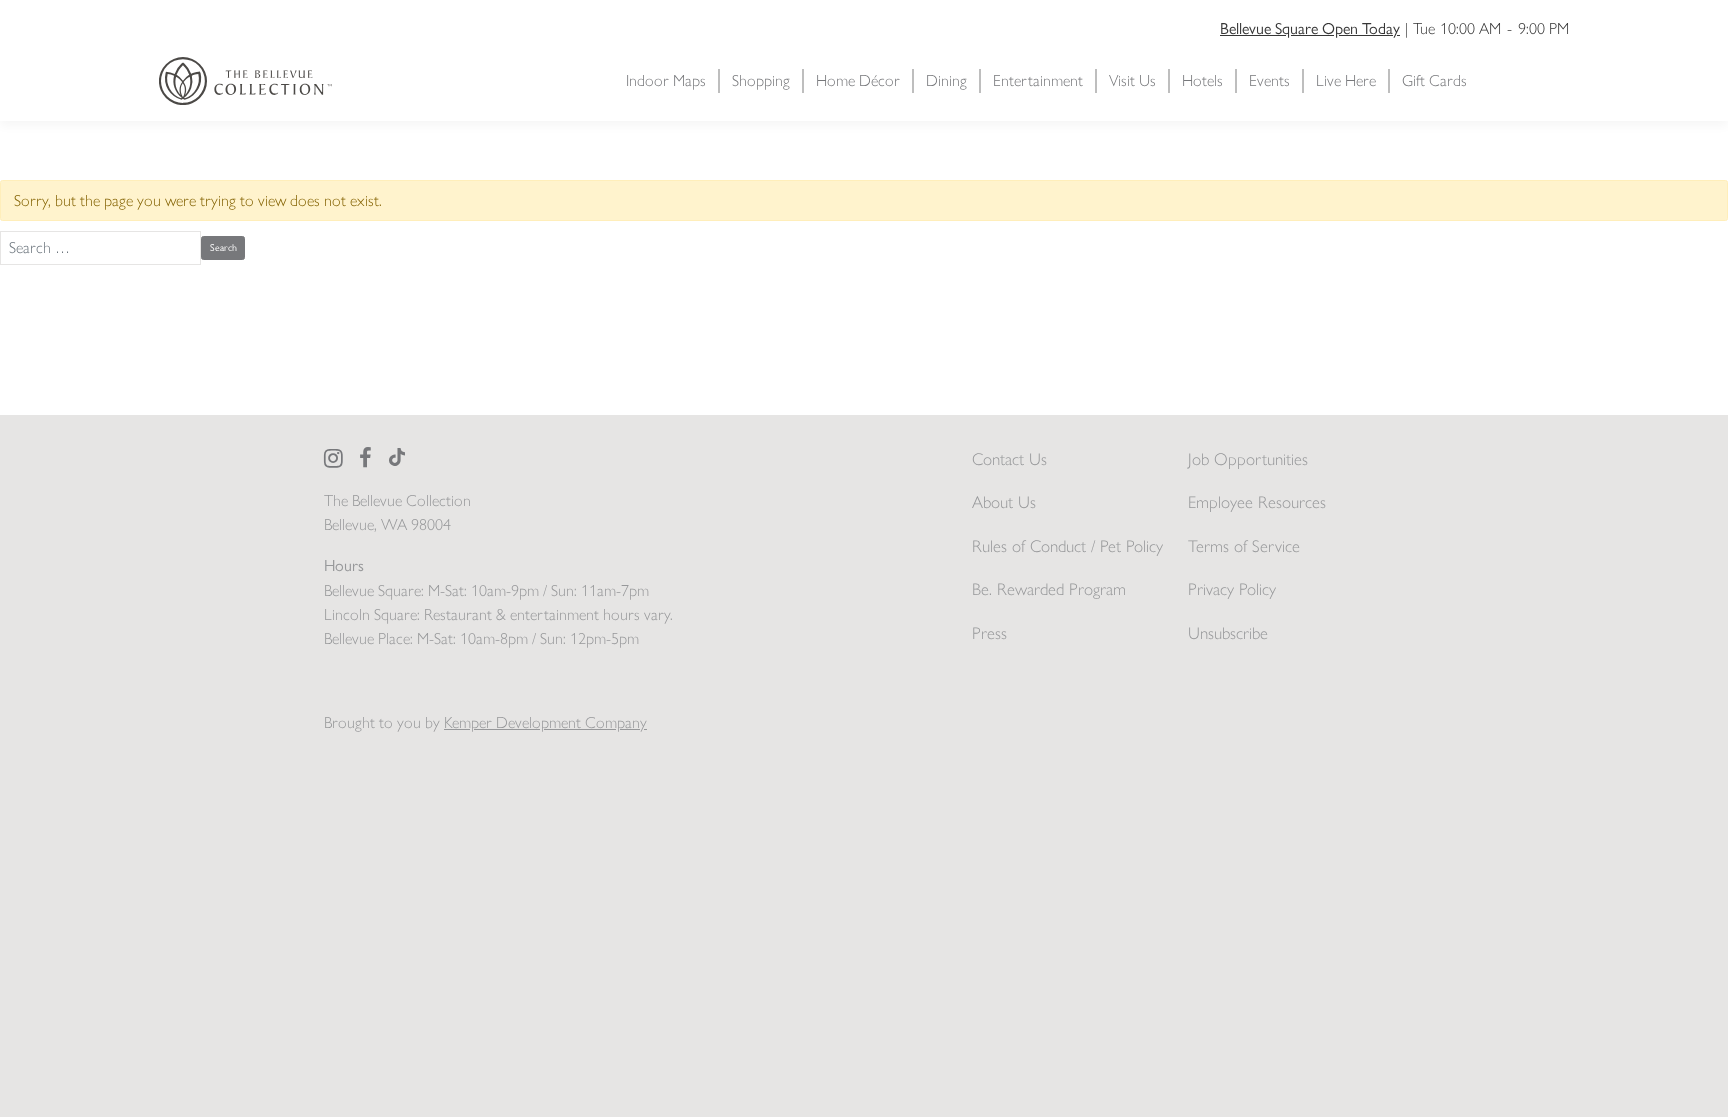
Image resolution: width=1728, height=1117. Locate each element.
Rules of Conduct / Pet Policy (1067, 546)
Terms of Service (1244, 546)
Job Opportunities (1248, 459)
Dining (946, 80)
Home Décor (858, 80)
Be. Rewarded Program (1049, 589)
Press (989, 633)
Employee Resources (1257, 502)
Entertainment (1038, 80)
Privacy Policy (1232, 589)
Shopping (761, 80)
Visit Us (1132, 80)
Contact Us (1009, 459)
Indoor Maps (666, 80)
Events (1269, 80)
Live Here (1346, 80)
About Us (1004, 502)
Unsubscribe (1228, 633)
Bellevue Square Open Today (1310, 27)
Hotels (1202, 80)
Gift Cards (1434, 80)
